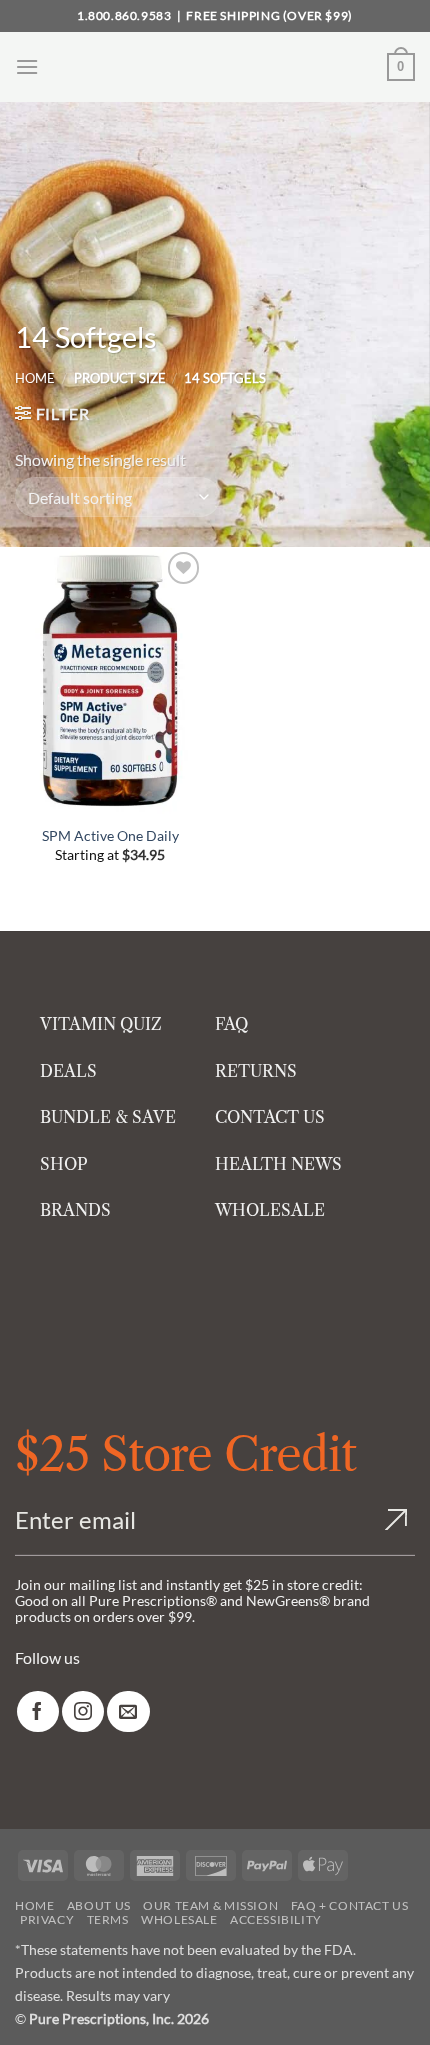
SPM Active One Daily (110, 835)
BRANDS (75, 1210)
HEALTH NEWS (278, 1164)
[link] (38, 1711)
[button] (27, 66)
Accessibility (276, 1919)
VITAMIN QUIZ (101, 1024)
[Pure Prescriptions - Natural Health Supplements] (215, 67)
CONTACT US (270, 1117)
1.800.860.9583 (124, 15)
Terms (108, 1919)
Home (35, 378)
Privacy (47, 1919)
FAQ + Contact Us (350, 1905)
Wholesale (179, 1919)
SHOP (64, 1164)
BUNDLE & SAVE (108, 1117)
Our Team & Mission (210, 1905)
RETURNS (256, 1071)
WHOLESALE (270, 1210)
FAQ (231, 1024)
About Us (99, 1905)
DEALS (68, 1071)
